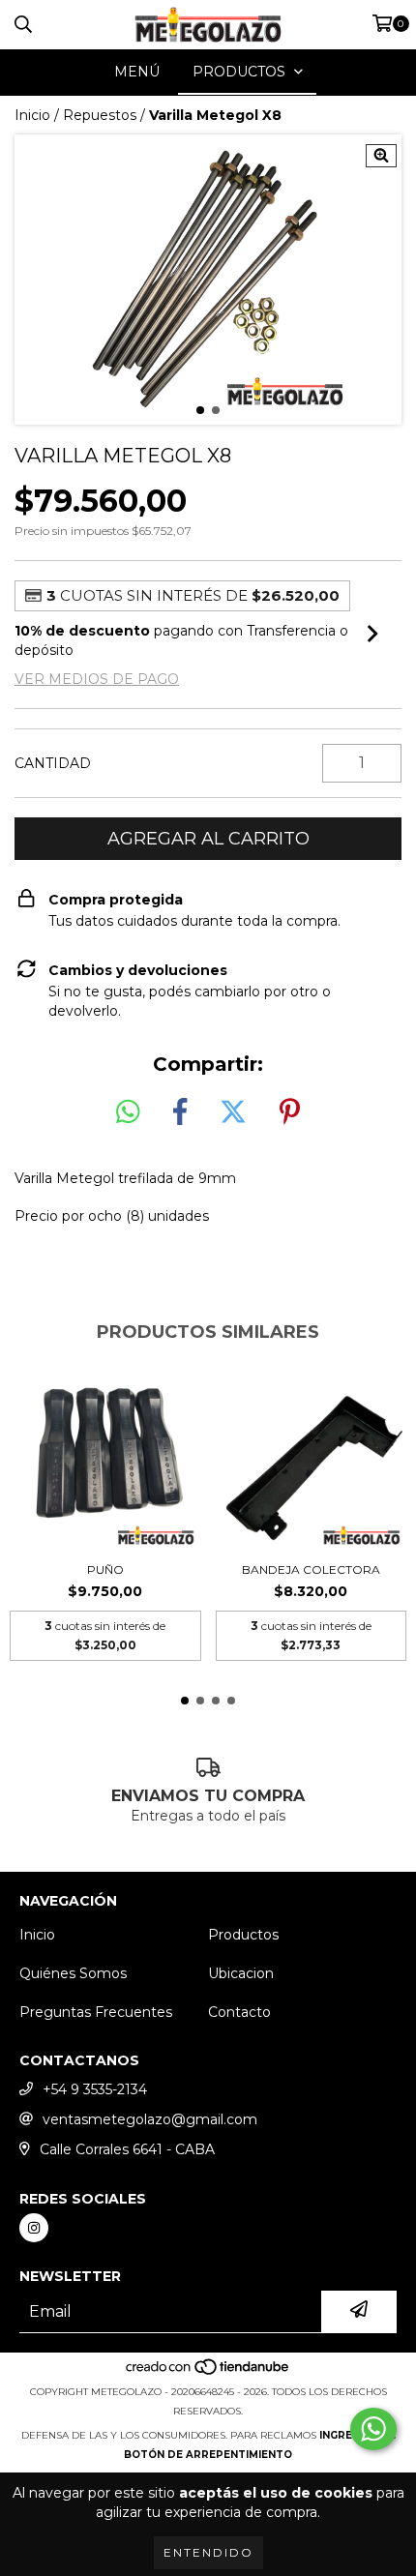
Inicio (32, 115)
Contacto (239, 2012)
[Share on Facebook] (180, 1112)
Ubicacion (241, 1973)
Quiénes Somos (73, 1973)
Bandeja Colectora (311, 1569)
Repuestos (100, 115)
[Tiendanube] (208, 2372)
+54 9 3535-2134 (95, 2089)
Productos (243, 1935)
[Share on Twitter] (233, 1112)
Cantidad (53, 763)
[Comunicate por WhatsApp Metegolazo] (373, 2429)
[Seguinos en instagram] (34, 2228)
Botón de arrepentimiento (208, 2455)
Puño (105, 1569)
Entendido (208, 2552)
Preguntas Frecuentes (96, 2012)
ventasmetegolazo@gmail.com (150, 2119)
